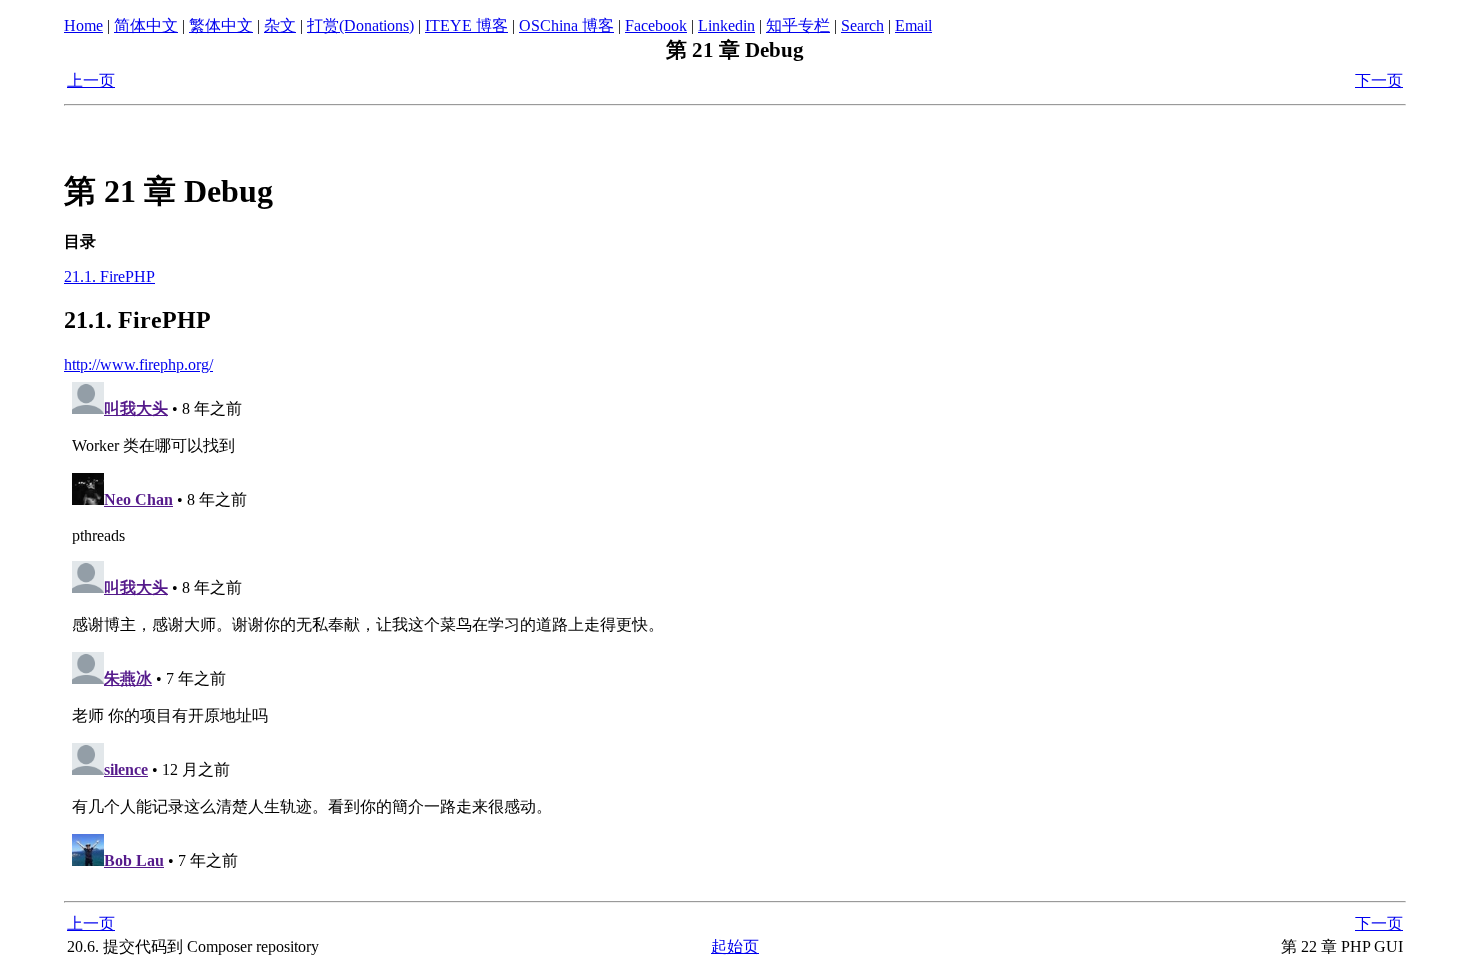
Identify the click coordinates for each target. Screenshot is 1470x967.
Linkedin (726, 25)
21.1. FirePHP (109, 276)
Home (83, 25)
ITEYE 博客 (466, 25)
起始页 (735, 946)
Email (913, 25)
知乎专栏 (798, 25)
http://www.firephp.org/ (138, 364)
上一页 (91, 80)
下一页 (1379, 80)
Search (862, 25)
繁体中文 (221, 25)
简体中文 (146, 25)
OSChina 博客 (566, 25)
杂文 (280, 25)
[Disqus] (735, 624)
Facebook (656, 25)
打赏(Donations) (360, 25)
